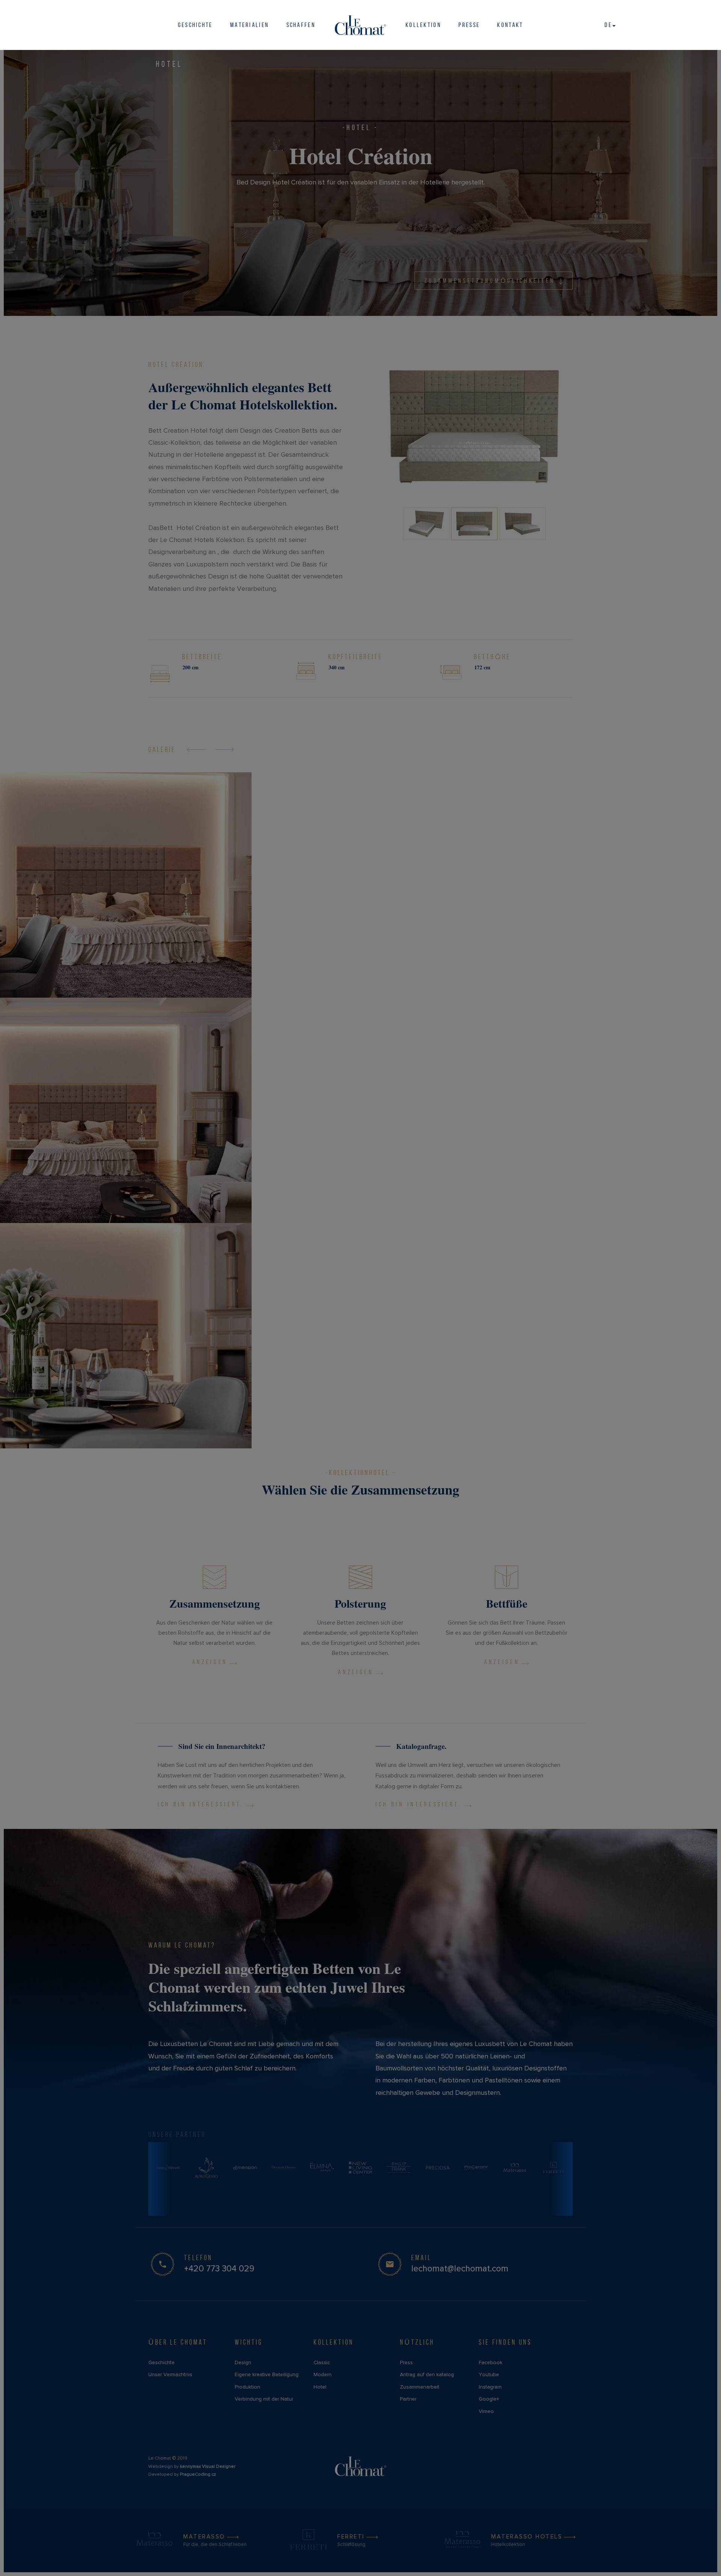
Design (243, 2362)
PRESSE (469, 25)
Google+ (489, 2399)
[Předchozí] (196, 749)
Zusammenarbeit (420, 2387)
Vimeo (486, 2411)
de (608, 25)
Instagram (490, 2387)
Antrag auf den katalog (427, 2374)
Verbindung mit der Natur (264, 2399)
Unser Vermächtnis (170, 2374)
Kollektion (423, 25)
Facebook (491, 2362)
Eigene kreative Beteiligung (267, 2374)
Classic (322, 2362)
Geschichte (195, 25)
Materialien (250, 25)
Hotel (169, 64)
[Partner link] (168, 2168)
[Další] (225, 749)
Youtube (489, 2374)
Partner (408, 2399)
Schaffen (301, 25)
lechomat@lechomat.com (460, 2269)
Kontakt (510, 25)
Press (406, 2362)
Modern (323, 2374)
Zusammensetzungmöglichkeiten (490, 281)
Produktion (247, 2387)
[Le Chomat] (361, 25)
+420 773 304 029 (219, 2269)
